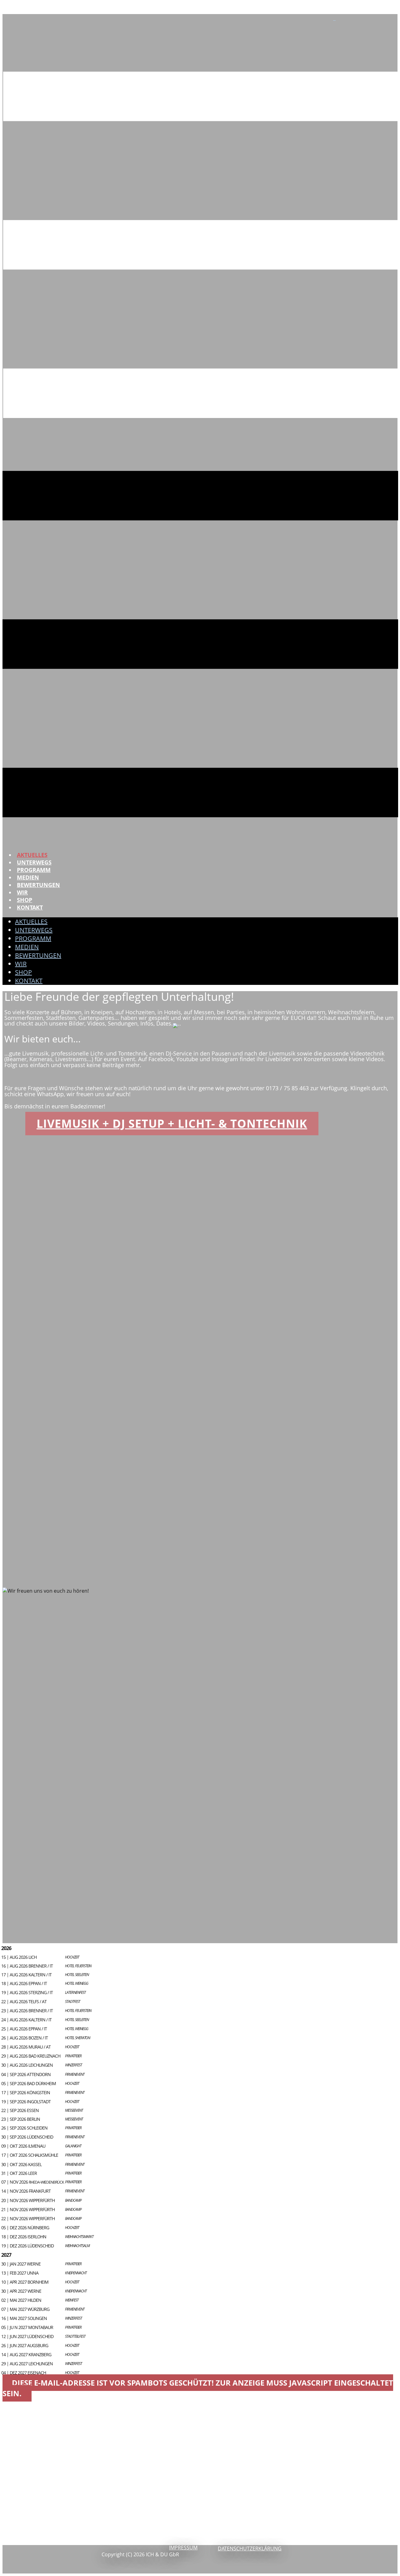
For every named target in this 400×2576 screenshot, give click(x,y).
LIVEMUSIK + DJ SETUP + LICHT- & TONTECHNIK (172, 1124)
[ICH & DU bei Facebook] (334, 18)
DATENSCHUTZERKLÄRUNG (250, 2548)
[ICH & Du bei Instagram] (335, 18)
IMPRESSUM (183, 2548)
